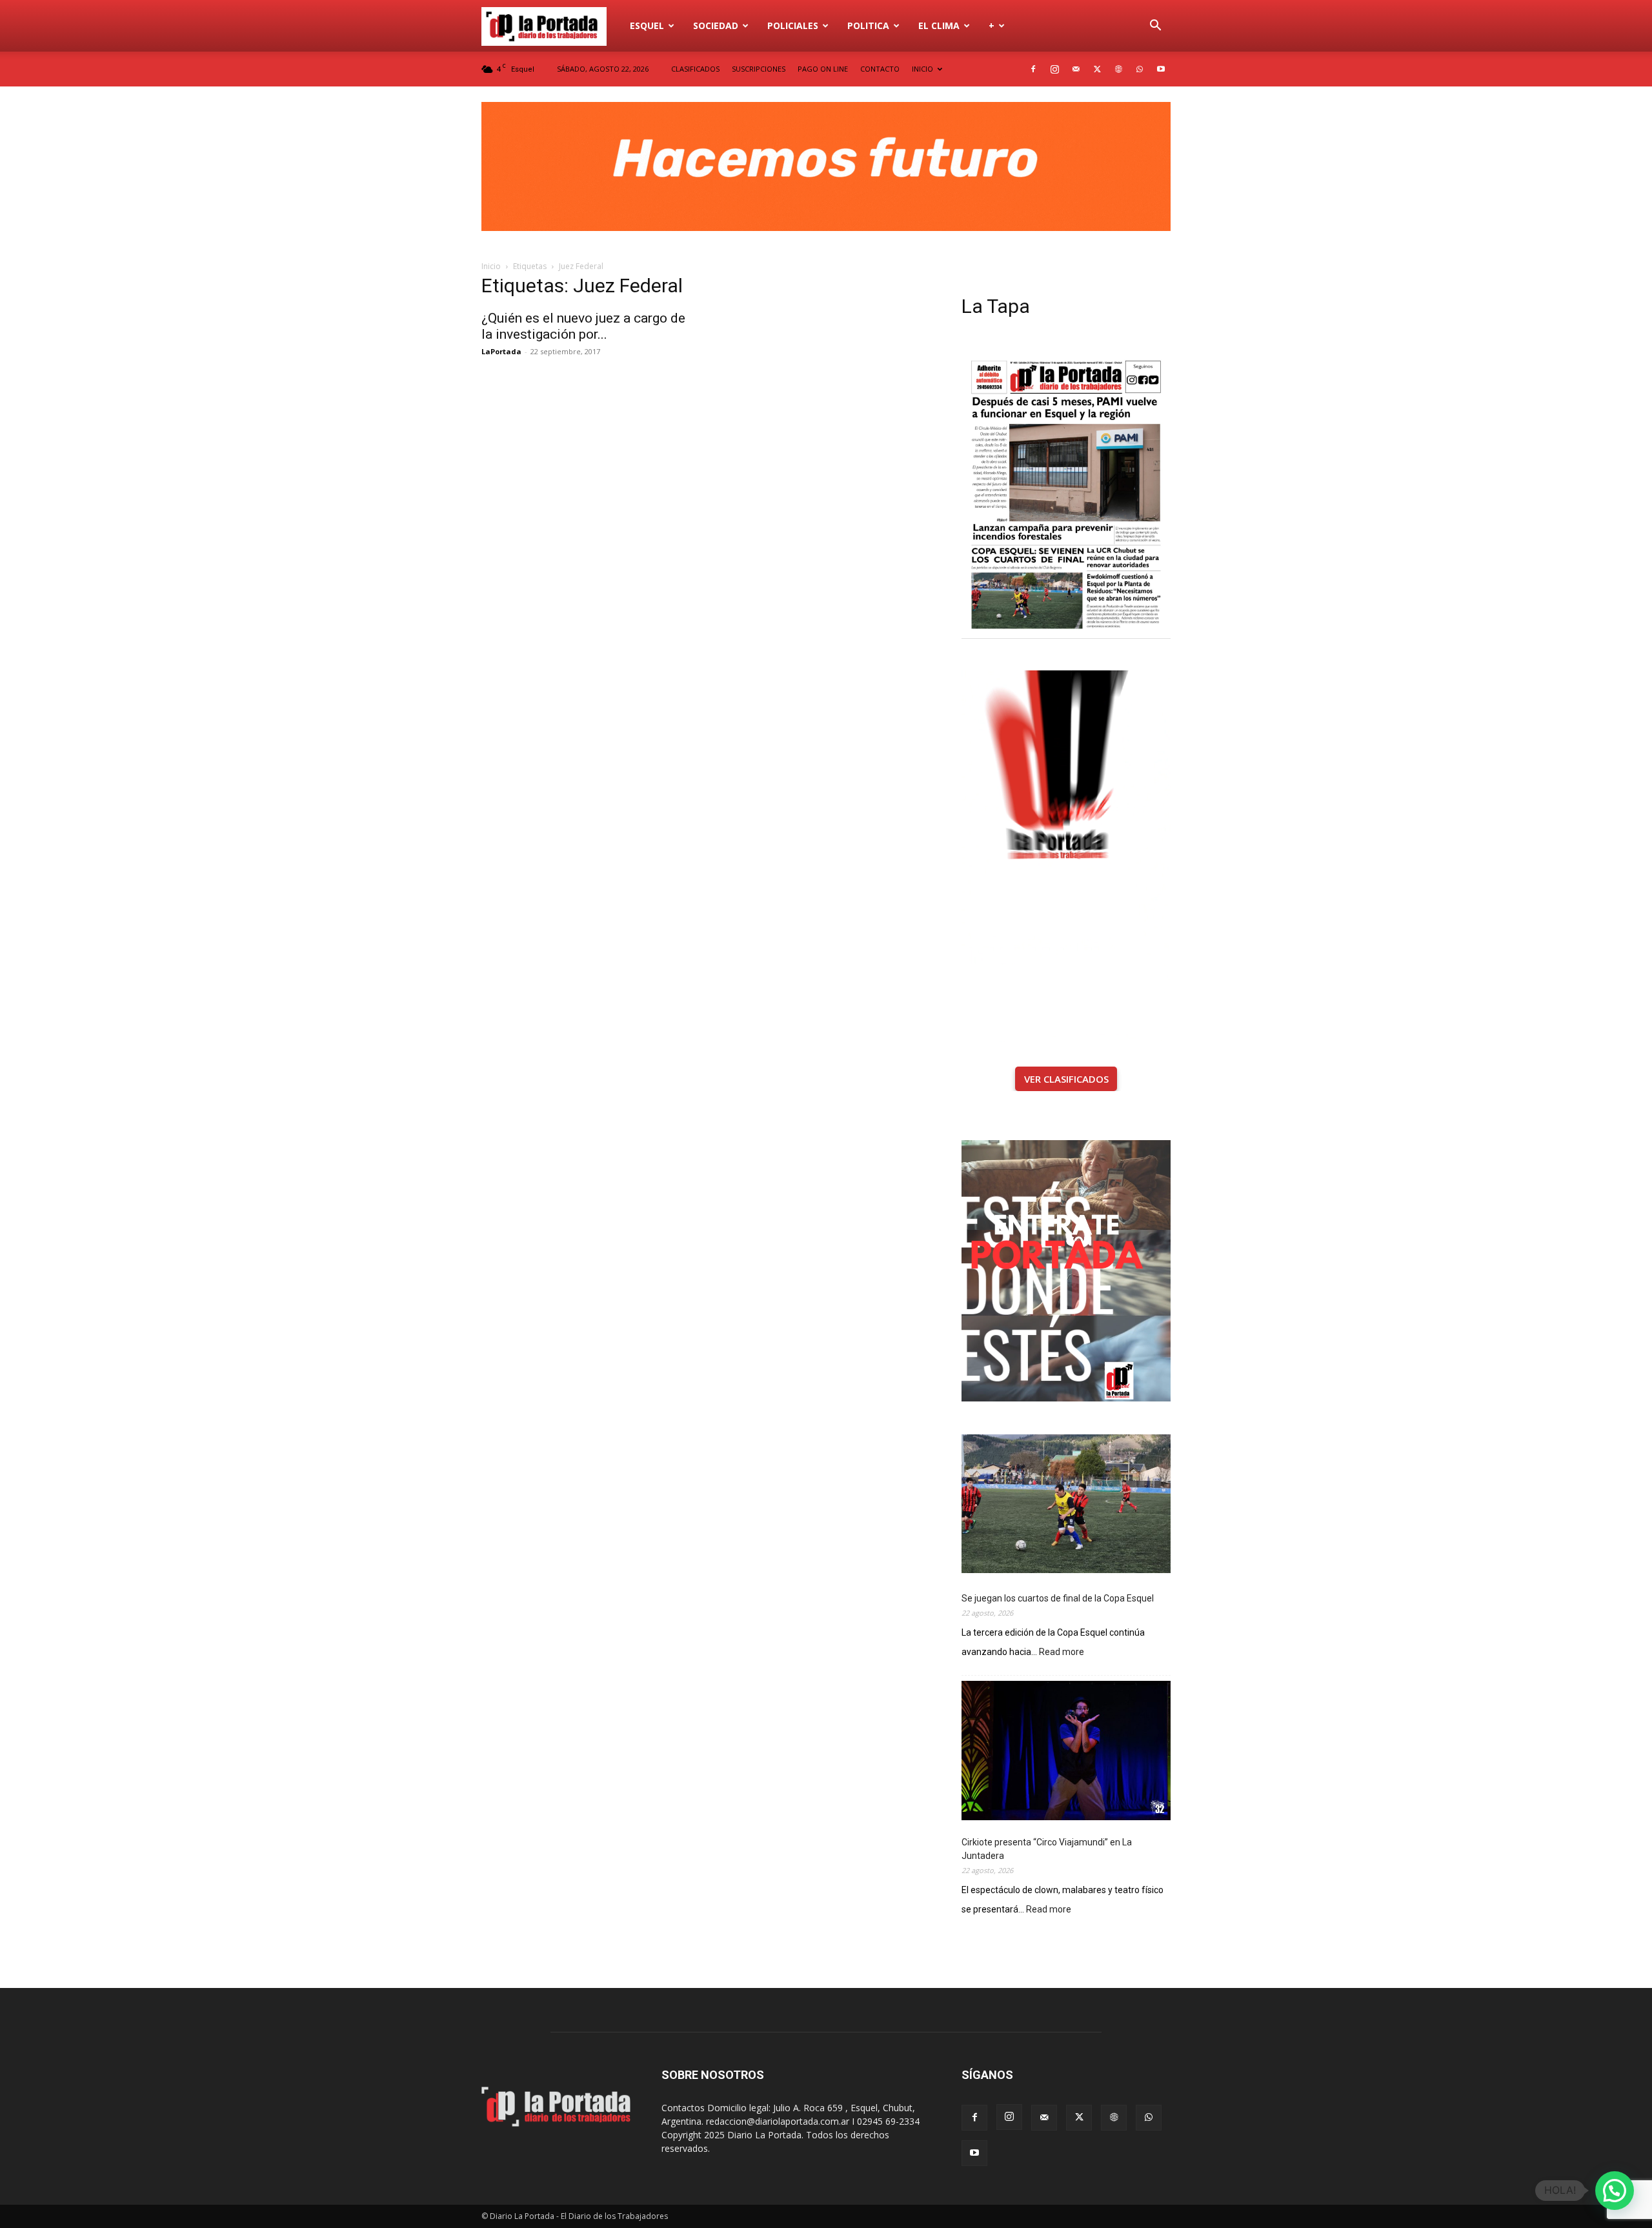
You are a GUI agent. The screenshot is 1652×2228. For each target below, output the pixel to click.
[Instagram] (1054, 69)
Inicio (491, 266)
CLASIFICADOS (695, 69)
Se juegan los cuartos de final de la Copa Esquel (1058, 1598)
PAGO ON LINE (823, 69)
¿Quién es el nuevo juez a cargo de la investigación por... (583, 326)
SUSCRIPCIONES (759, 69)
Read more (1062, 1653)
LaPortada (501, 351)
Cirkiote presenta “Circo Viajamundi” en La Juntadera (1047, 1849)
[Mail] (1076, 69)
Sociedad (716, 25)
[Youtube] (1161, 69)
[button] (1155, 27)
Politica (868, 25)
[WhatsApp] (1140, 69)
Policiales (793, 25)
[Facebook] (1033, 69)
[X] (1097, 69)
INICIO (922, 69)
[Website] (1118, 69)
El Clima (939, 25)
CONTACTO (880, 69)
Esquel (647, 25)
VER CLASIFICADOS (1066, 1079)
